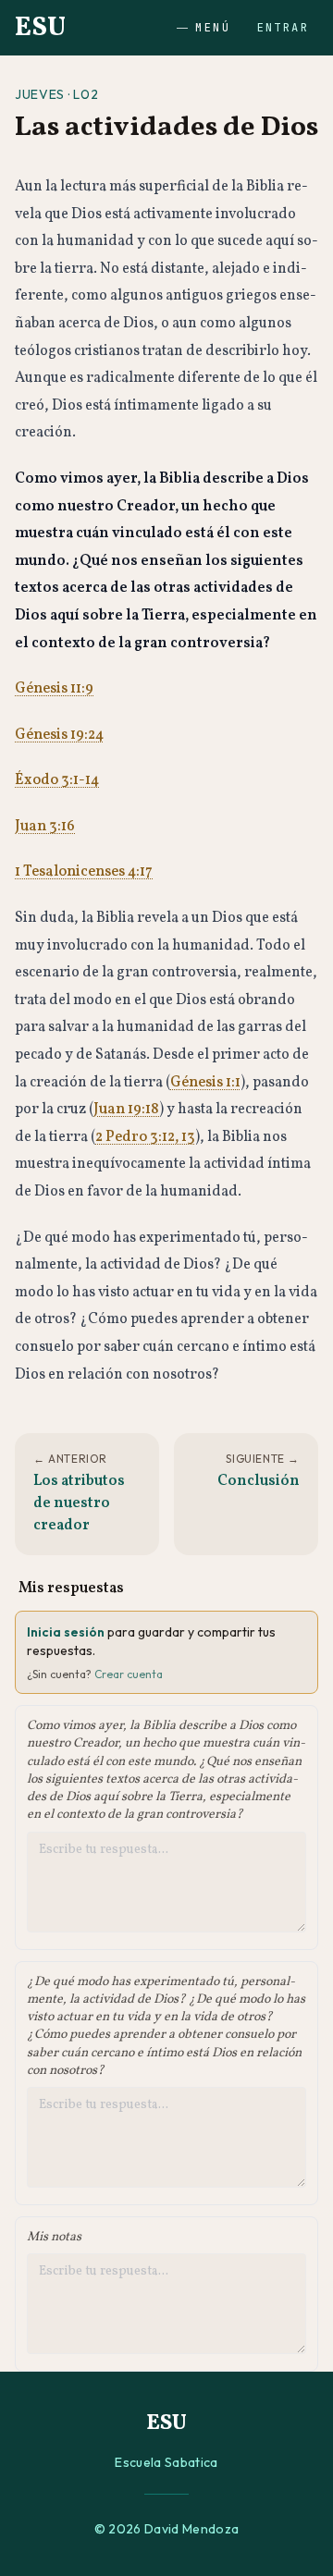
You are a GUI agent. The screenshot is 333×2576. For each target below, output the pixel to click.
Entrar (283, 28)
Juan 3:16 (45, 827)
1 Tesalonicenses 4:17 (84, 872)
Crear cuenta (129, 1674)
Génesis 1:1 (205, 1083)
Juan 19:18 (126, 1110)
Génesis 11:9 (54, 689)
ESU (40, 28)
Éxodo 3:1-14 (57, 780)
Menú (213, 28)
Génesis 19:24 (59, 735)
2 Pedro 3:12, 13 (145, 1137)
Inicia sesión (66, 1632)
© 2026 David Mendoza (167, 2529)
